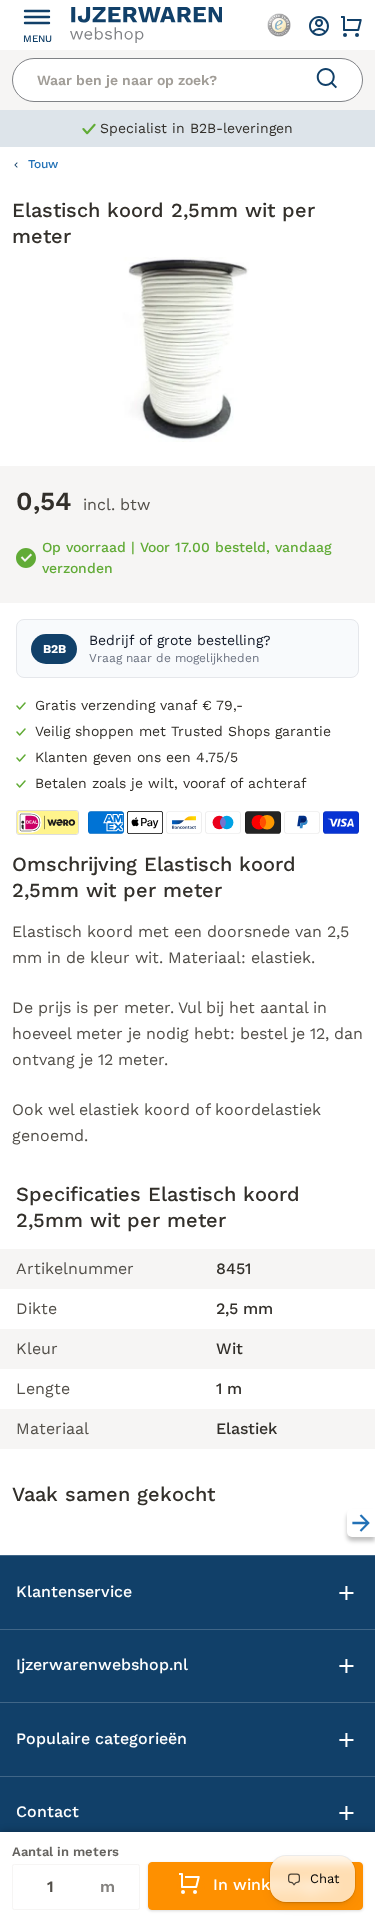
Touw (43, 164)
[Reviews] (279, 25)
